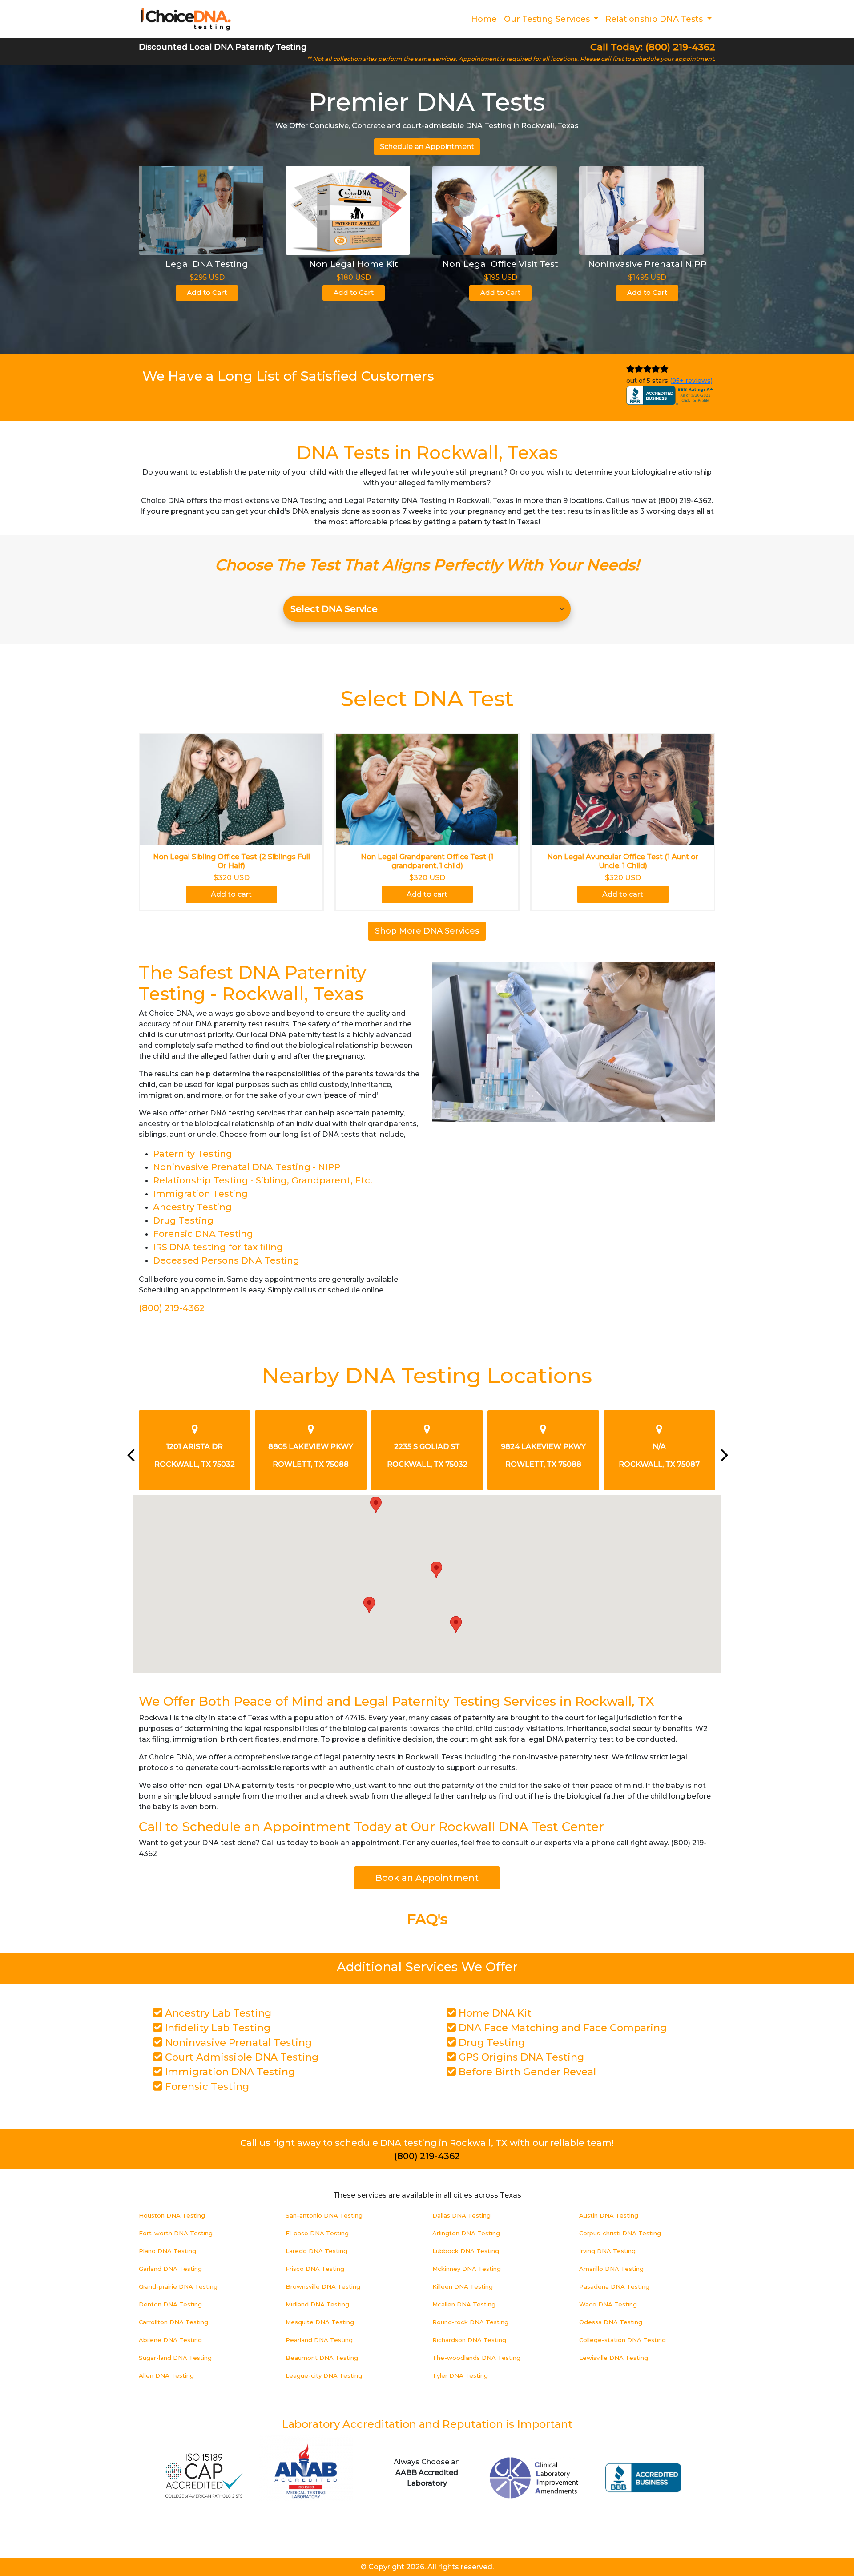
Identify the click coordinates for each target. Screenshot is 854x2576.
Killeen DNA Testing (463, 2286)
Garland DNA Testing (170, 2269)
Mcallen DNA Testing (464, 2304)
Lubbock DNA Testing (466, 2251)
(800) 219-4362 (172, 1308)
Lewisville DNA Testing (614, 2358)
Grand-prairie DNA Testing (178, 2286)
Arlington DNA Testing (466, 2233)
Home (484, 19)
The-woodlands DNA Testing (476, 2358)
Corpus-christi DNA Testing (620, 2233)
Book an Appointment (427, 1878)
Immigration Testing (200, 1194)
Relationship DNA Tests (655, 19)
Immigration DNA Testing (229, 2072)
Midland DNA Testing (317, 2304)
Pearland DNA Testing (319, 2340)
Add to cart (231, 894)
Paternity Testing (193, 1154)
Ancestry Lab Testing (217, 2013)
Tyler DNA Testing (460, 2375)
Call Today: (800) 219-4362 (653, 47)
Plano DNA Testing (167, 2251)
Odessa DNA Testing (611, 2322)
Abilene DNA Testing (170, 2340)
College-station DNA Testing (622, 2340)
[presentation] (130, 1455)
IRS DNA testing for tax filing (218, 1247)
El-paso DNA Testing (317, 2233)
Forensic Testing (206, 2087)
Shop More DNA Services (427, 931)
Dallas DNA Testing (461, 2215)
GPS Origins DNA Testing (520, 2057)
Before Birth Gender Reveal (526, 2072)
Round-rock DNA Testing (470, 2322)
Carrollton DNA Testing (173, 2322)
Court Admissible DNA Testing (240, 2057)
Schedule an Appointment (427, 147)
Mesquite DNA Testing (320, 2322)
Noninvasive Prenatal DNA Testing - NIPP (247, 1167)
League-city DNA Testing (324, 2375)
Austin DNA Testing (609, 2215)
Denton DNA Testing (170, 2304)
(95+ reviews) (691, 381)
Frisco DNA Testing (315, 2269)
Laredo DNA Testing (316, 2251)
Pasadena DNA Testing (614, 2286)
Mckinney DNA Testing (467, 2269)
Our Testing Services (548, 19)
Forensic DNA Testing (203, 1234)
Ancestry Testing (192, 1207)
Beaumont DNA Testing (322, 2358)
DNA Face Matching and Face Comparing (561, 2028)
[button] (376, 1505)
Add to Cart (207, 292)
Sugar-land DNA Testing (175, 2358)
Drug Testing (183, 1220)
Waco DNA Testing (608, 2304)
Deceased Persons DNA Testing (226, 1260)
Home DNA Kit (494, 2013)
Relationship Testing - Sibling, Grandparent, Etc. (263, 1180)
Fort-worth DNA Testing (176, 2233)
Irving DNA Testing (607, 2251)
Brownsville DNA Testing (323, 2286)
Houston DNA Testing (172, 2215)
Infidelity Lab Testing (216, 2028)
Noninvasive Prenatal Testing (237, 2043)
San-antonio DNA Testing (324, 2215)
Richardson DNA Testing (469, 2340)
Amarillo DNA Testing (611, 2269)
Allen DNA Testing (166, 2375)
